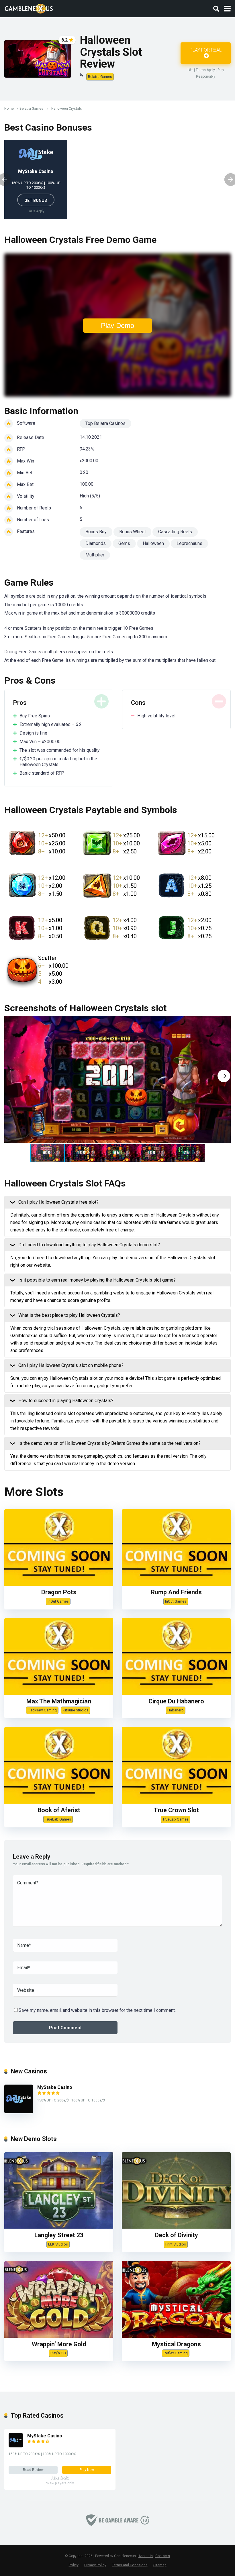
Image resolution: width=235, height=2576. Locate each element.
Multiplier (95, 555)
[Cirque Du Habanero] (176, 1693)
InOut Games (58, 1601)
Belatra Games (100, 77)
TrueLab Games (58, 1819)
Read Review (33, 2470)
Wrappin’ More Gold (59, 2344)
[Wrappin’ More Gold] (59, 2336)
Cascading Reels (175, 532)
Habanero (176, 1710)
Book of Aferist (59, 1810)
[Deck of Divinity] (176, 2227)
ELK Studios (58, 2244)
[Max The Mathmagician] (59, 1693)
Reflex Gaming (176, 2353)
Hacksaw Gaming (42, 1710)
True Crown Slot (176, 1810)
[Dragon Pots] (59, 1584)
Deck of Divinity (176, 2235)
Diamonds (96, 543)
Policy (74, 2565)
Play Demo (117, 325)
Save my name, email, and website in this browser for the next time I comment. (97, 2010)
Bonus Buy (96, 532)
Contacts (163, 2556)
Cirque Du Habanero (176, 1701)
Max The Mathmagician (59, 1701)
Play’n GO (58, 2353)
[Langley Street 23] (59, 2227)
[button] (224, 1076)
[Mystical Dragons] (176, 2336)
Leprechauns (189, 543)
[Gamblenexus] (29, 8)
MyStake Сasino (36, 171)
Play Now (87, 2470)
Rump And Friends (176, 1592)
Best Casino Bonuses (48, 127)
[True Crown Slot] (176, 1802)
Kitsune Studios (76, 1710)
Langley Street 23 (59, 2235)
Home (9, 109)
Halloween (153, 543)
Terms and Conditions (130, 2565)
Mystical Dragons (176, 2344)
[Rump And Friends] (176, 1584)
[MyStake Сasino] (19, 2112)
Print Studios (176, 2244)
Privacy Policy (95, 2565)
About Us (146, 2556)
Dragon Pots (59, 1592)
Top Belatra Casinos (105, 423)
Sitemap (160, 2565)
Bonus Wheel (132, 532)
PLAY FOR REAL (206, 50)
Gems (124, 543)
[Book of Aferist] (59, 1802)
